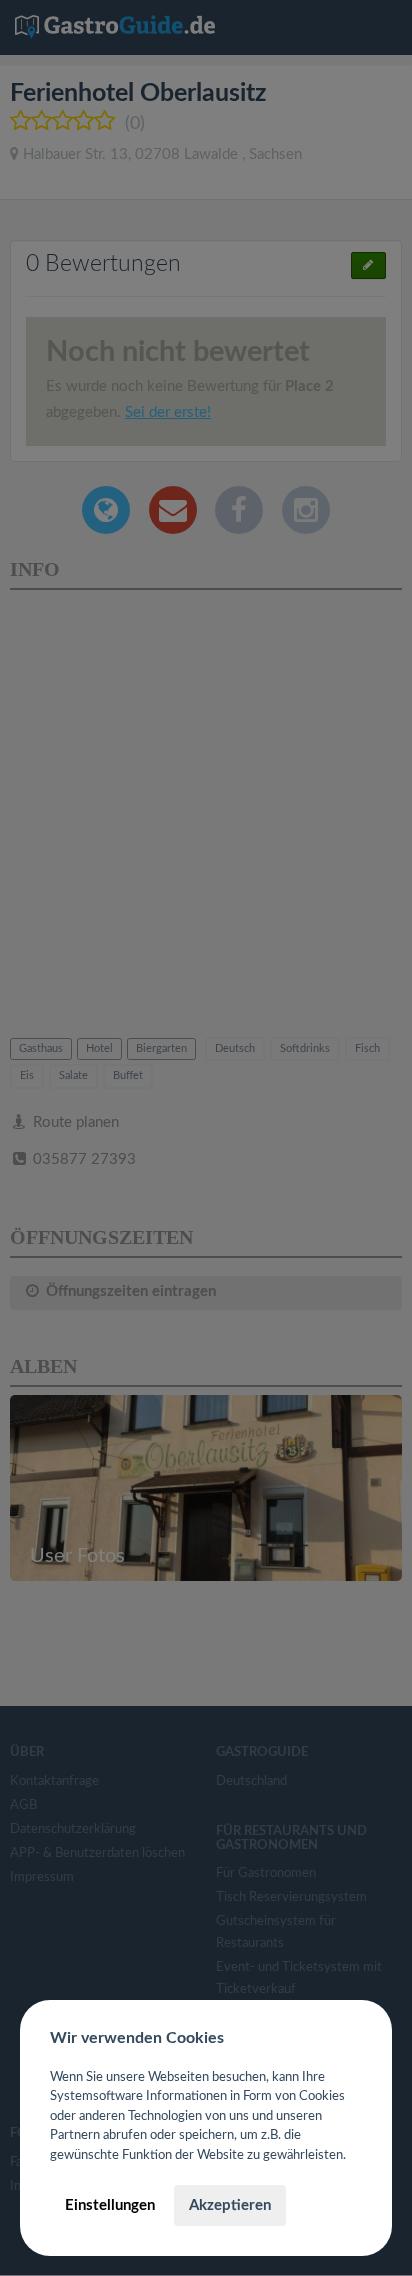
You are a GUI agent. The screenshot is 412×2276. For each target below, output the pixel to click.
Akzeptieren (230, 2205)
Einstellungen (110, 2205)
